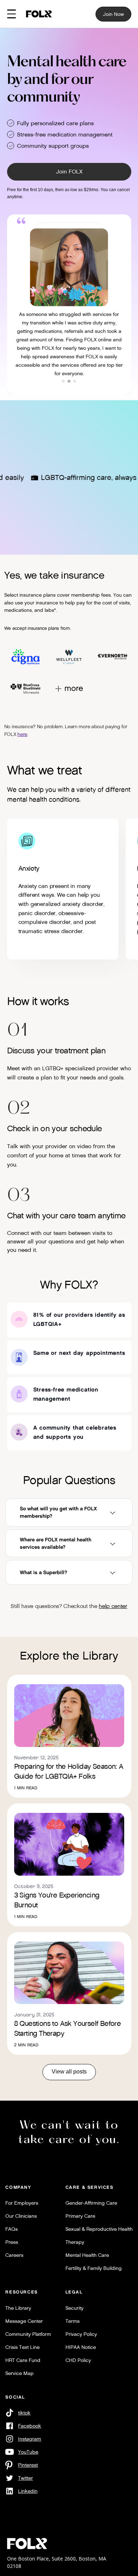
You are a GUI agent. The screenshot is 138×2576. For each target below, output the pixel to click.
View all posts (69, 2072)
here (22, 734)
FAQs (11, 2229)
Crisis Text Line (22, 2347)
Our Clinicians (21, 2216)
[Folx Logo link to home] (27, 2544)
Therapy (75, 2242)
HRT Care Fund (23, 2360)
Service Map (19, 2373)
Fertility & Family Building (94, 2268)
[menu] (11, 14)
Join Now (113, 14)
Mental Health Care (87, 2255)
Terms (73, 2321)
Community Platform (28, 2334)
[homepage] (39, 14)
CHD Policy (78, 2360)
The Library (18, 2308)
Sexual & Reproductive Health (99, 2229)
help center (113, 1606)
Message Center (24, 2321)
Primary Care (80, 2216)
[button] (63, 381)
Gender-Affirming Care (91, 2203)
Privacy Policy (81, 2334)
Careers (14, 2255)
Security (74, 2308)
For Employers (22, 2203)
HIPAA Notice (81, 2347)
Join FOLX (69, 172)
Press (12, 2242)
